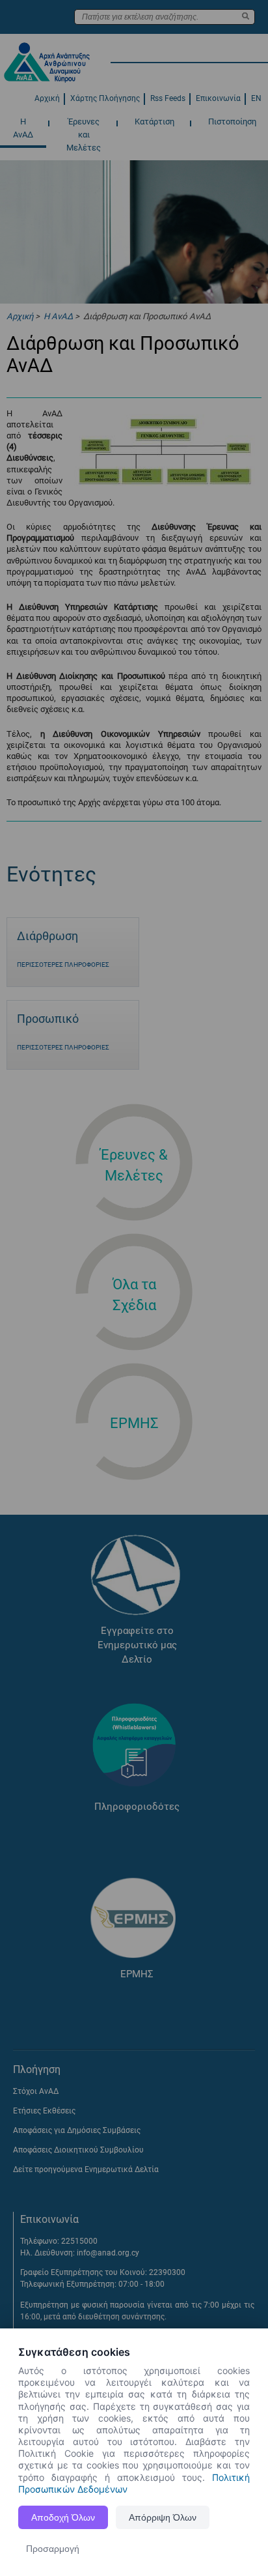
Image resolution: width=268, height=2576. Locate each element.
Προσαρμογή (53, 2549)
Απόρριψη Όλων (163, 2517)
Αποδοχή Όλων (63, 2517)
